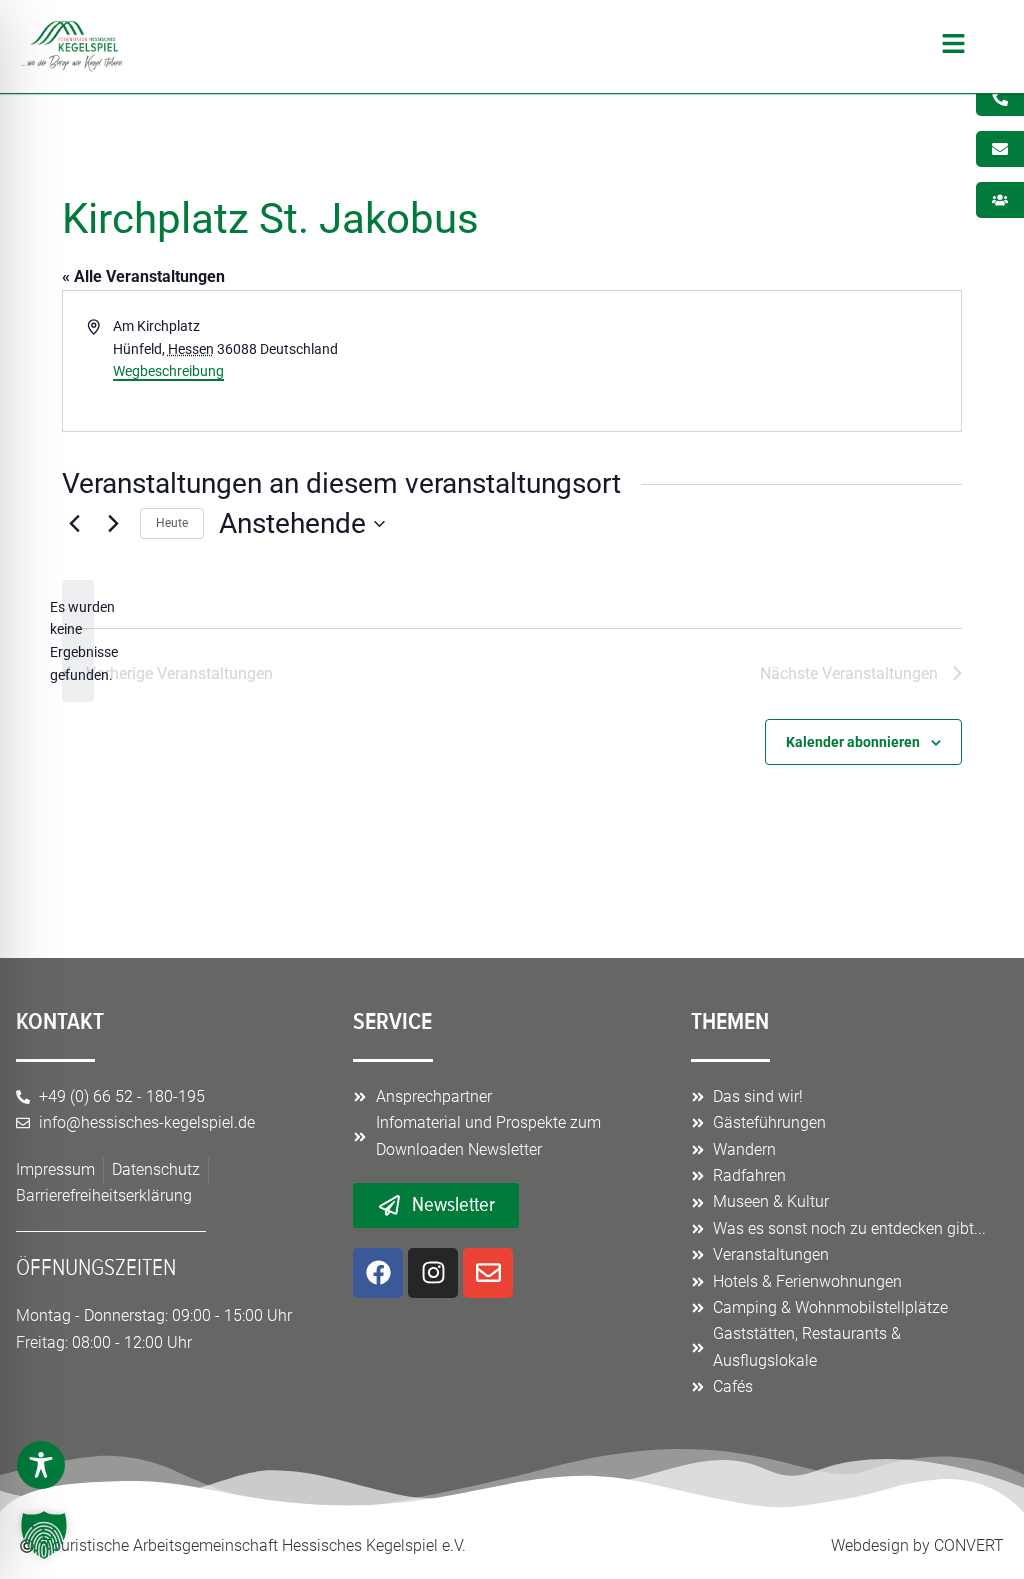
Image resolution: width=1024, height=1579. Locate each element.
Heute (172, 523)
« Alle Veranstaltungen (143, 276)
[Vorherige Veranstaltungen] (74, 524)
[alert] (78, 641)
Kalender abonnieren (853, 742)
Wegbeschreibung (168, 371)
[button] (554, 46)
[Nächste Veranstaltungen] (113, 524)
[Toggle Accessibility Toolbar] (41, 1465)
